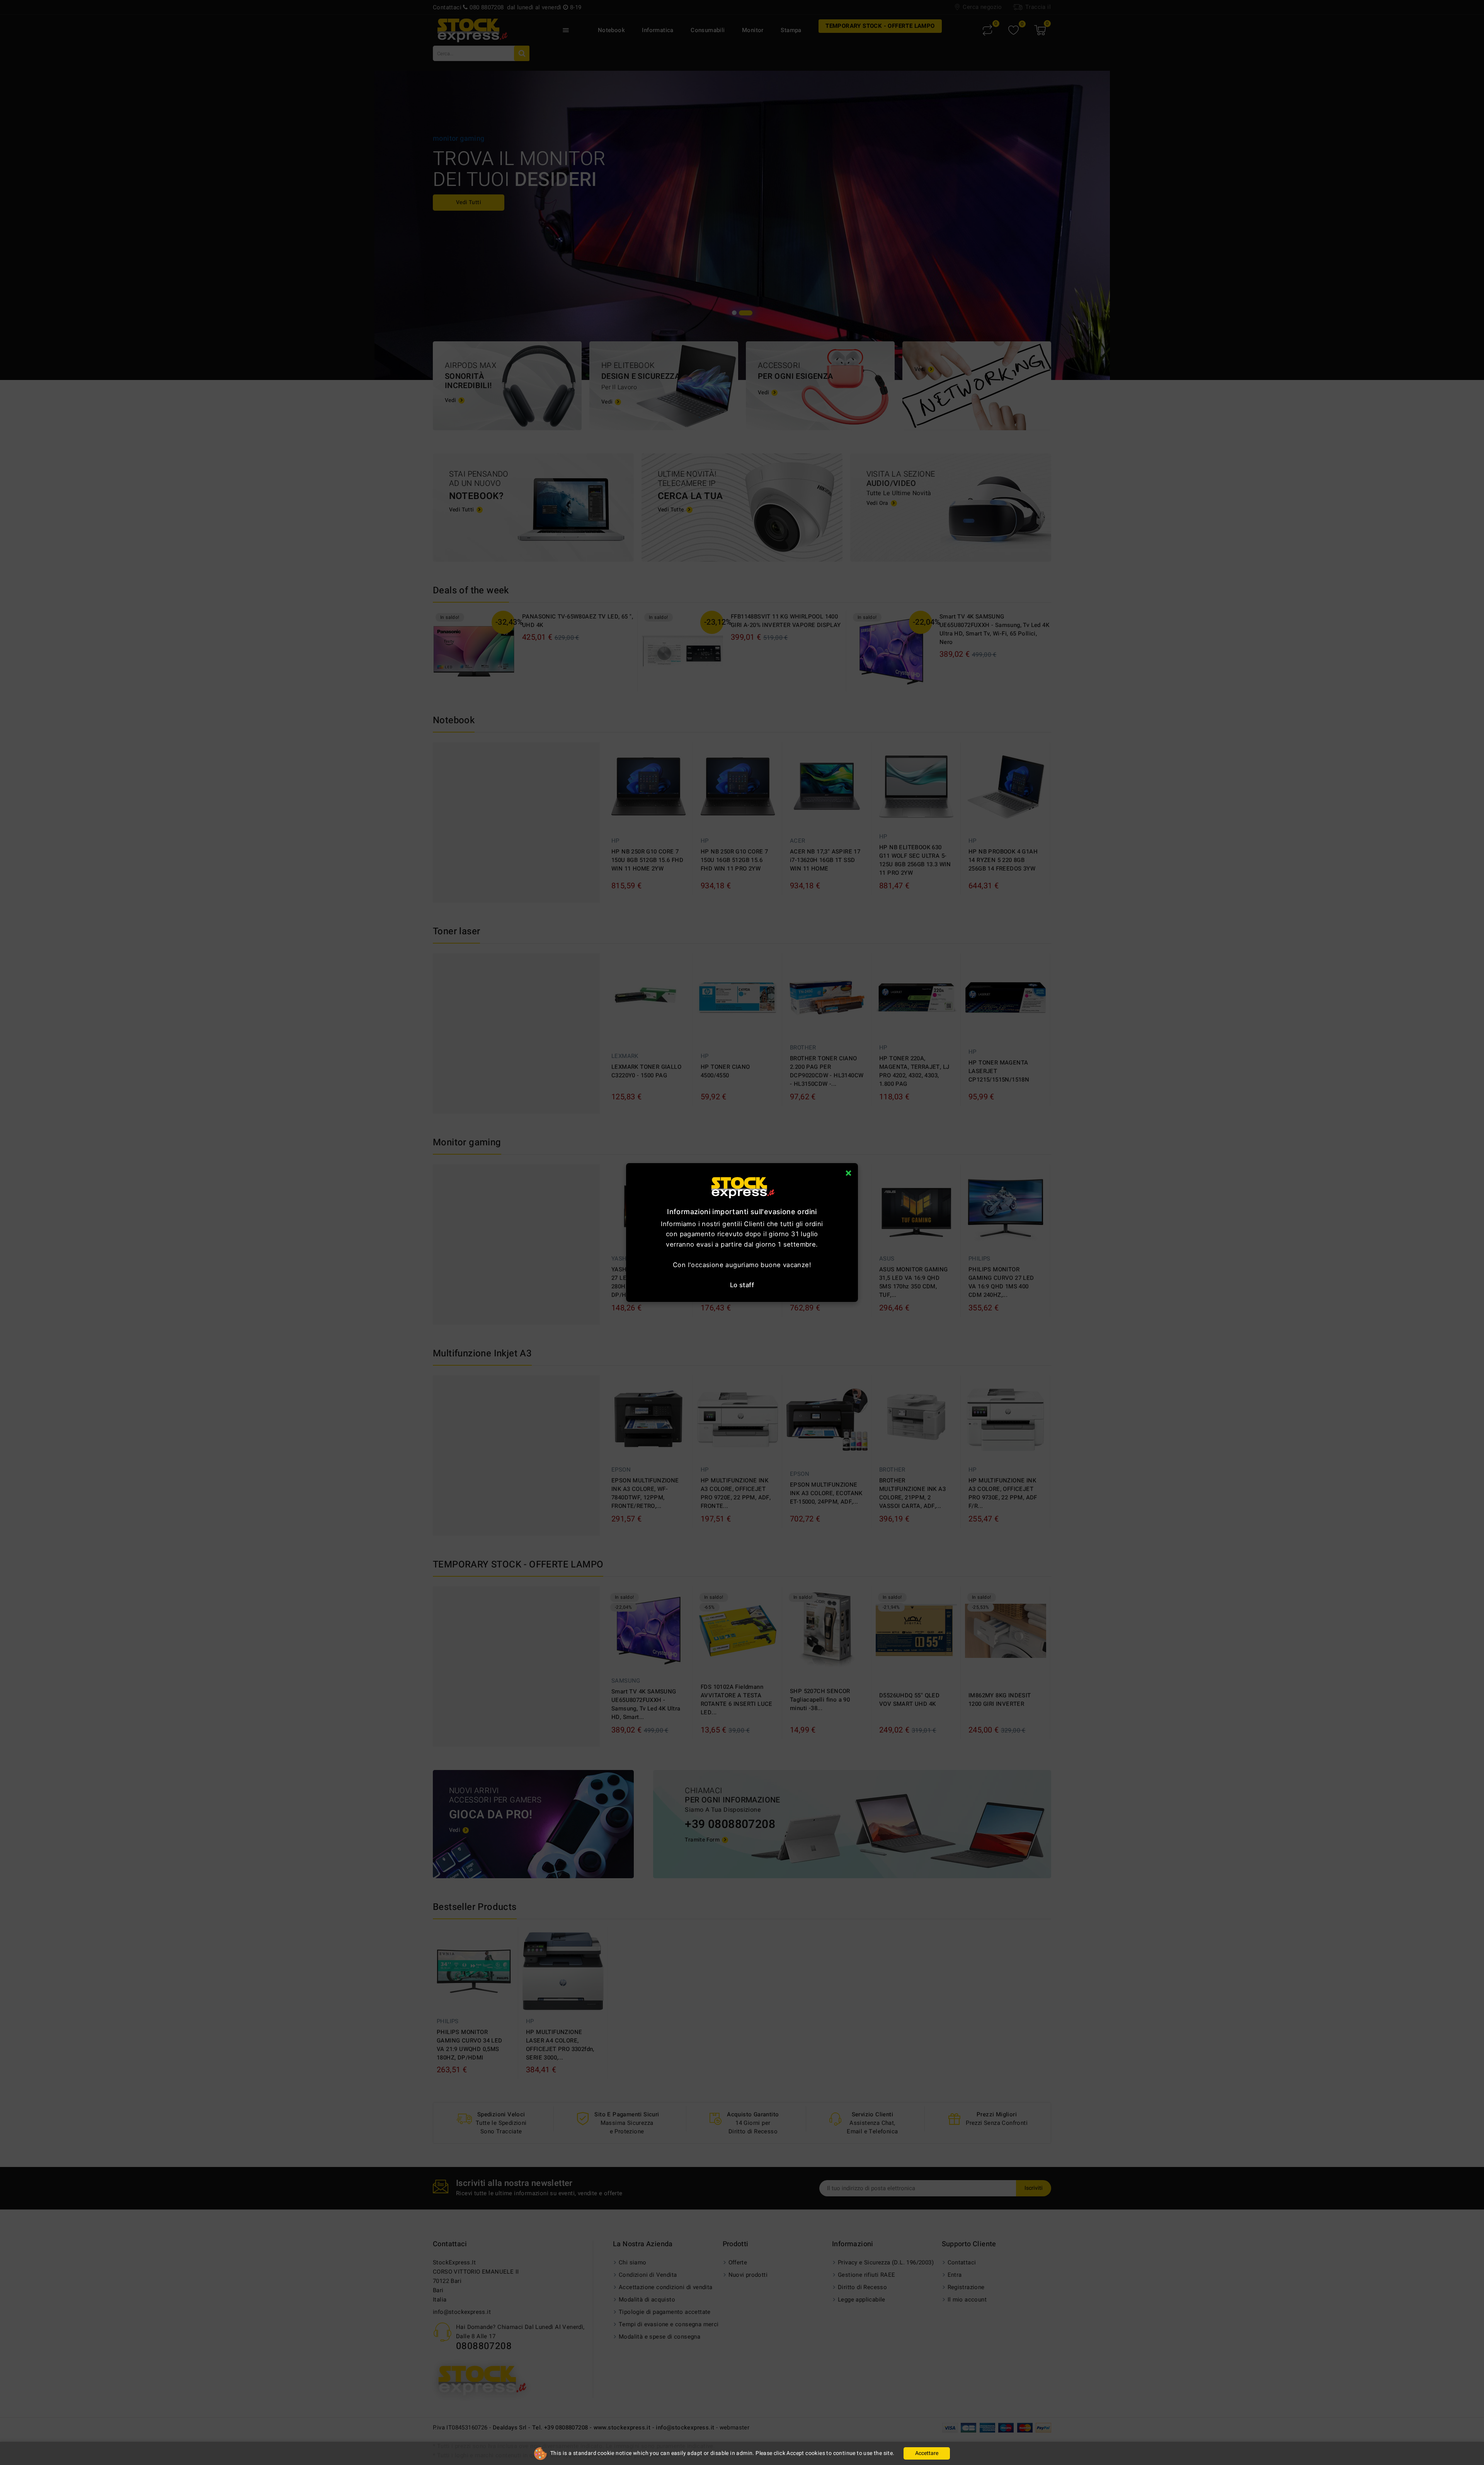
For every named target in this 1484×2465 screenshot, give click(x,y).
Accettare (927, 2453)
